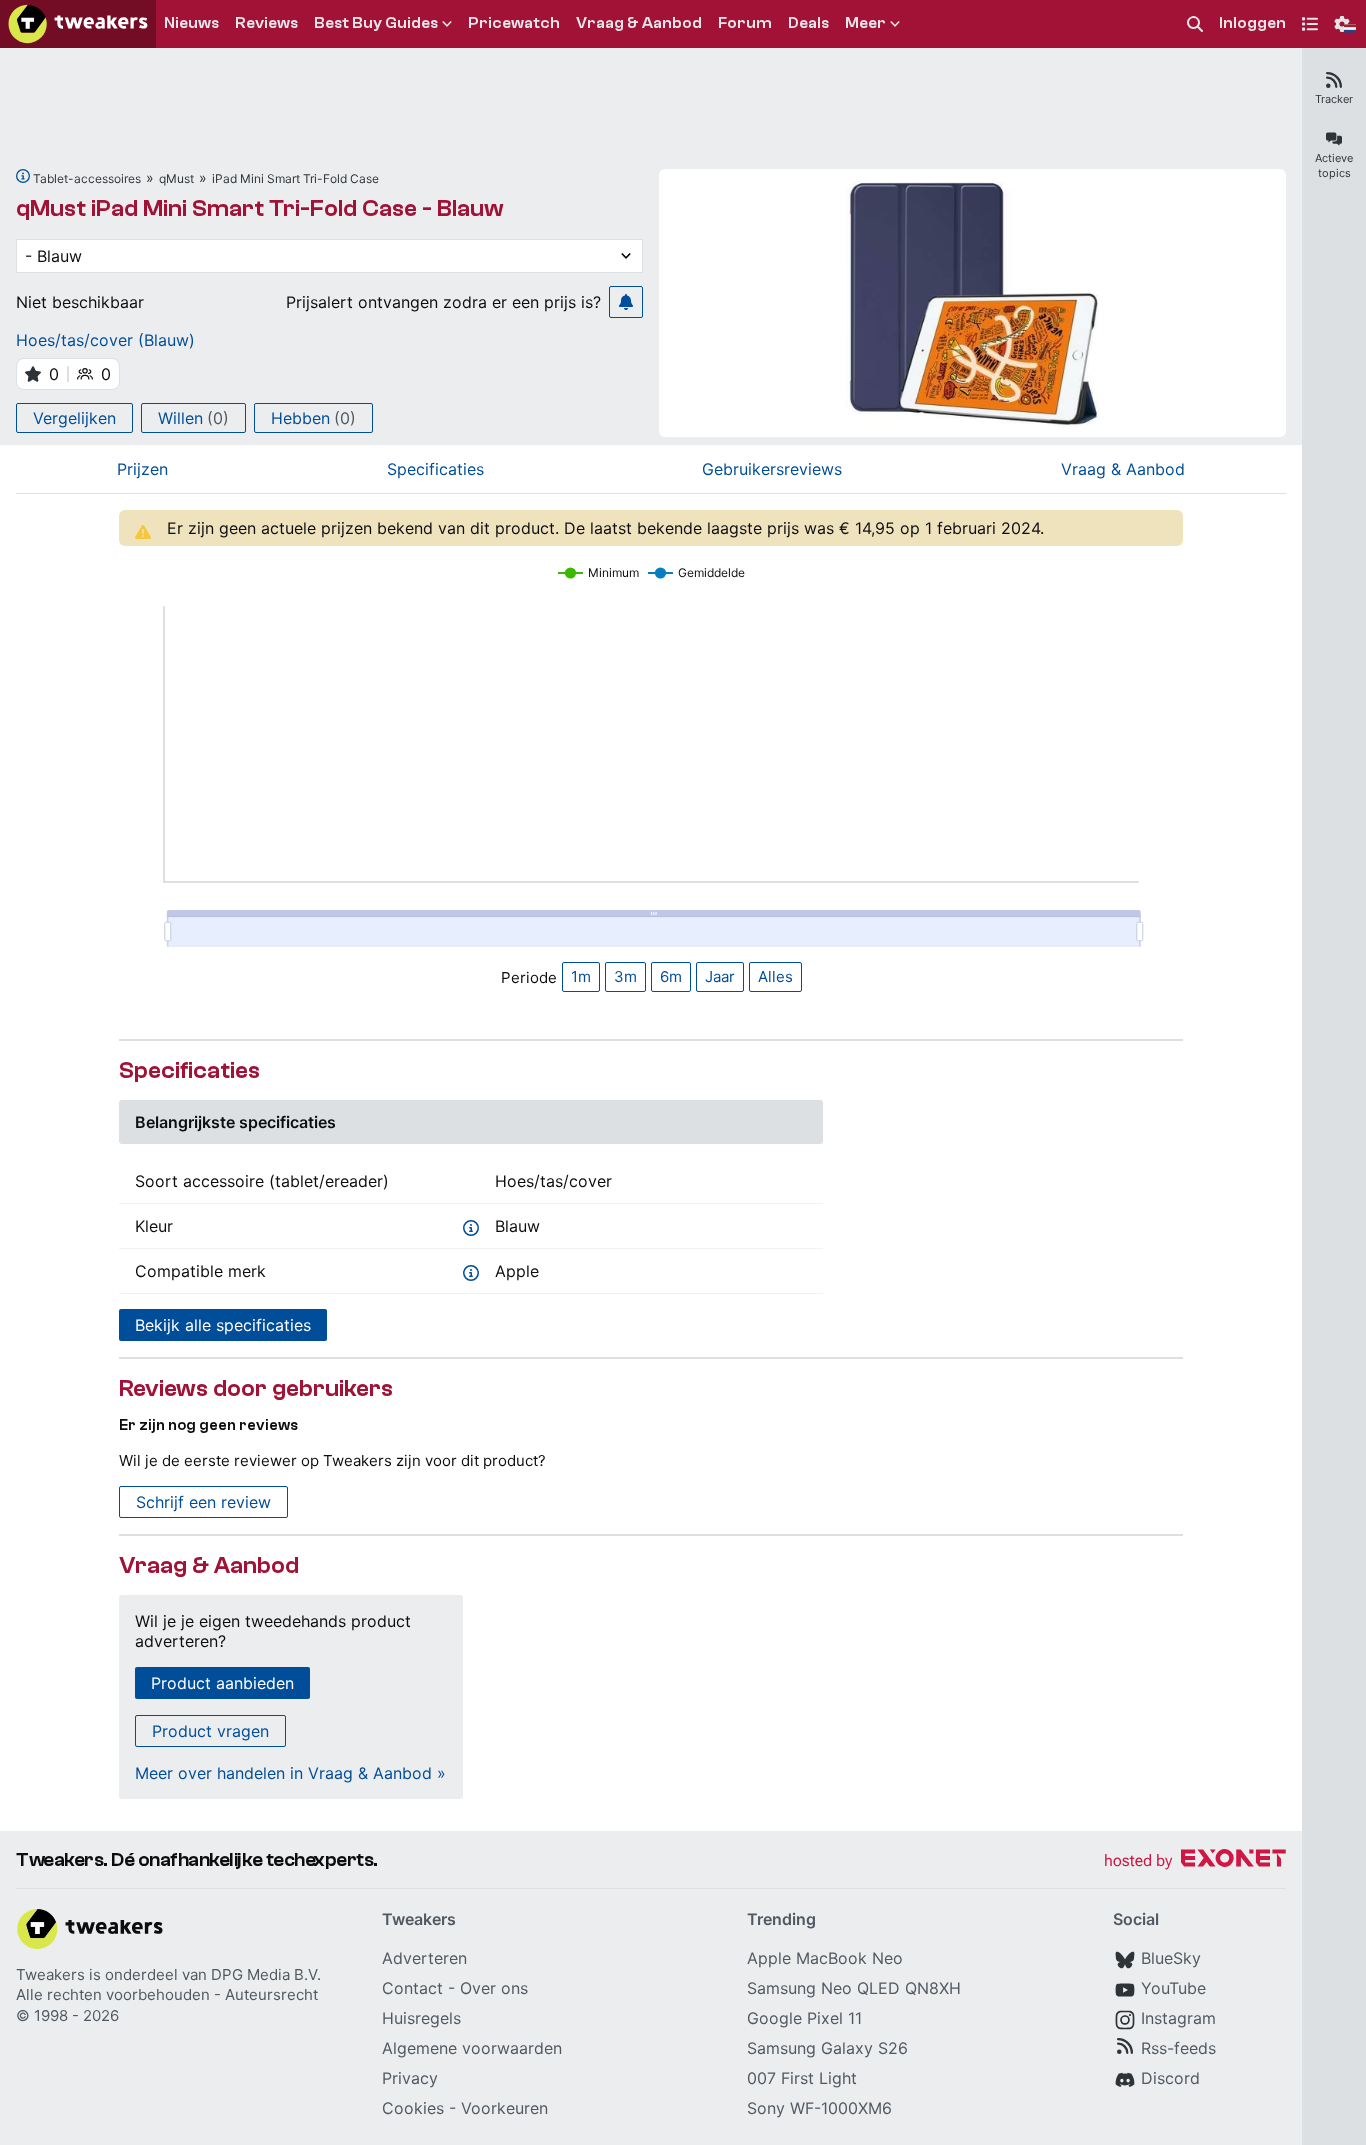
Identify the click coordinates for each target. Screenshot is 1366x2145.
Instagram (1178, 2018)
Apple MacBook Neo (825, 1958)
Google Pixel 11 (804, 2018)
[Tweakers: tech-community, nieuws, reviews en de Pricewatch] (78, 24)
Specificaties (435, 469)
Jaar (720, 976)
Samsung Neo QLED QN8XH (854, 1988)
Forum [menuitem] (745, 23)
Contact (412, 1988)
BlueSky (1171, 1958)
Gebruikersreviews (772, 469)
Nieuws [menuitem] (191, 23)
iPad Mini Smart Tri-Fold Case (295, 178)
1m (581, 976)
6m (671, 976)
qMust (176, 178)
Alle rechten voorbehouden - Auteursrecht (167, 1994)
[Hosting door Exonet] (1195, 1861)
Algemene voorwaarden (472, 2048)
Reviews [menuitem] (266, 23)
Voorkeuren (504, 2108)
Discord (1170, 2078)
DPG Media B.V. (266, 1974)
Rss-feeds (1178, 2048)
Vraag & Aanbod (1123, 469)
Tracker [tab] (1334, 99)
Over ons (494, 1988)
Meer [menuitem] (865, 23)
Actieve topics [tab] (1334, 165)
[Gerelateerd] (23, 176)
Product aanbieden (222, 1683)
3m (625, 976)
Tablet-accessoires (87, 178)
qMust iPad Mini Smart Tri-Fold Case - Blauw (260, 208)
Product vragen (210, 1731)
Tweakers (50, 1974)
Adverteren (424, 1958)
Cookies (413, 2108)
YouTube (1173, 1988)
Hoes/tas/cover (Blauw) (105, 340)
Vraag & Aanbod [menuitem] (639, 23)
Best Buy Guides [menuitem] (376, 23)
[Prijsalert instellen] (626, 302)
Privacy (410, 2078)
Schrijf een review (203, 1502)
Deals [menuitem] (808, 23)
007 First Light (802, 2078)
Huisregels (421, 2018)
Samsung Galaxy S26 (827, 2048)
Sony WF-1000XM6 (819, 2108)
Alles (775, 976)
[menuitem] (1195, 24)
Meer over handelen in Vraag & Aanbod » (290, 1773)
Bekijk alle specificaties (223, 1325)
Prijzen (142, 469)
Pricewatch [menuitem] (514, 23)
